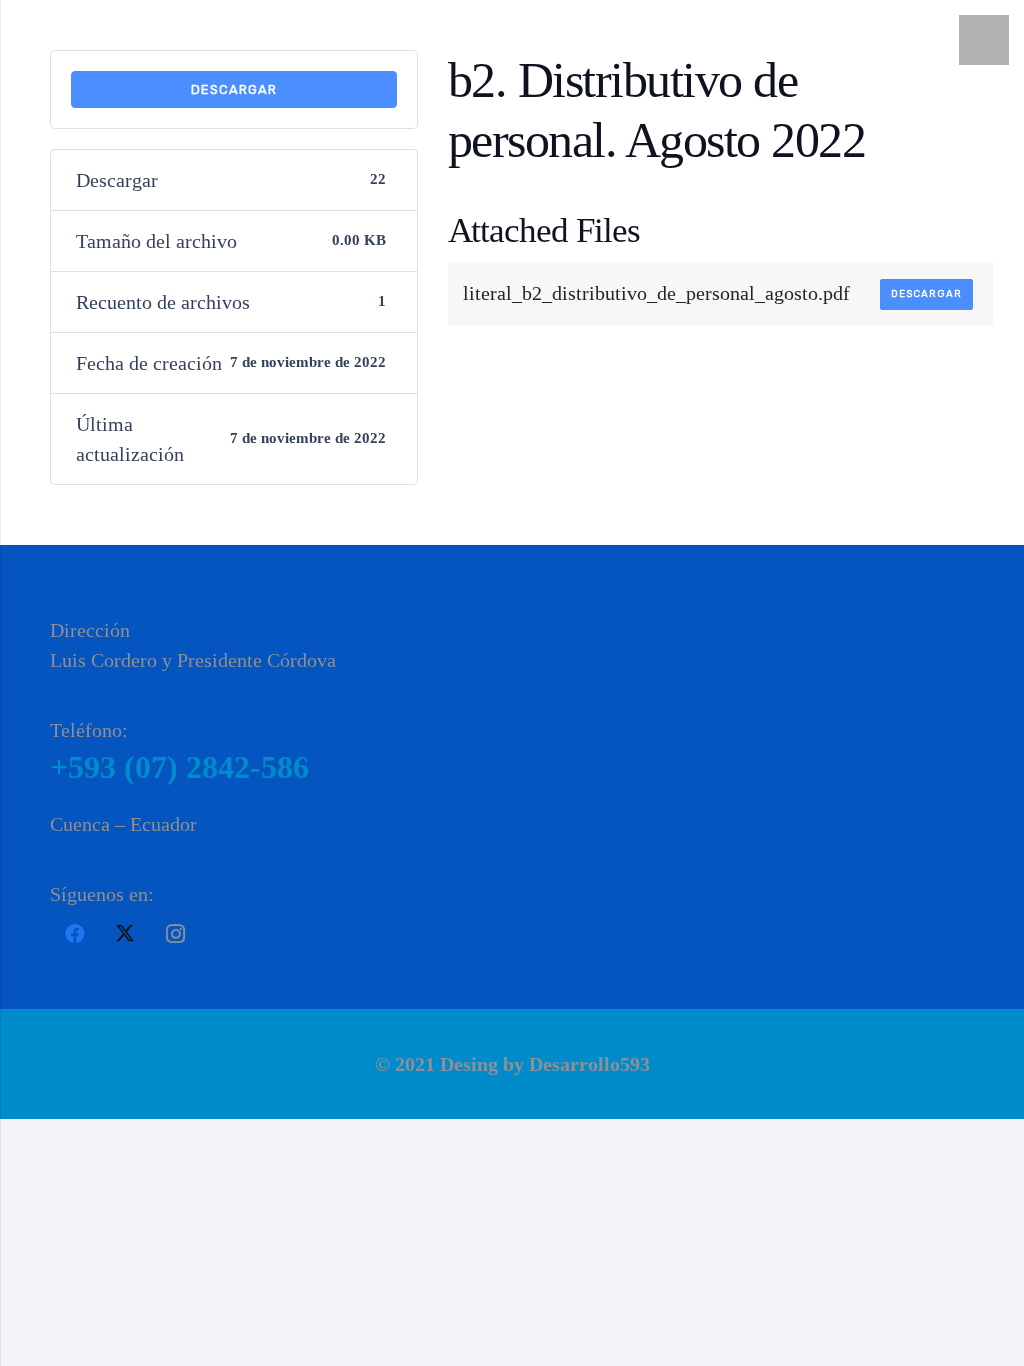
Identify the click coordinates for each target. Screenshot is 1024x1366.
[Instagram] (175, 934)
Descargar (234, 89)
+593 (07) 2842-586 (179, 767)
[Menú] (984, 40)
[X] (125, 934)
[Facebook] (75, 934)
